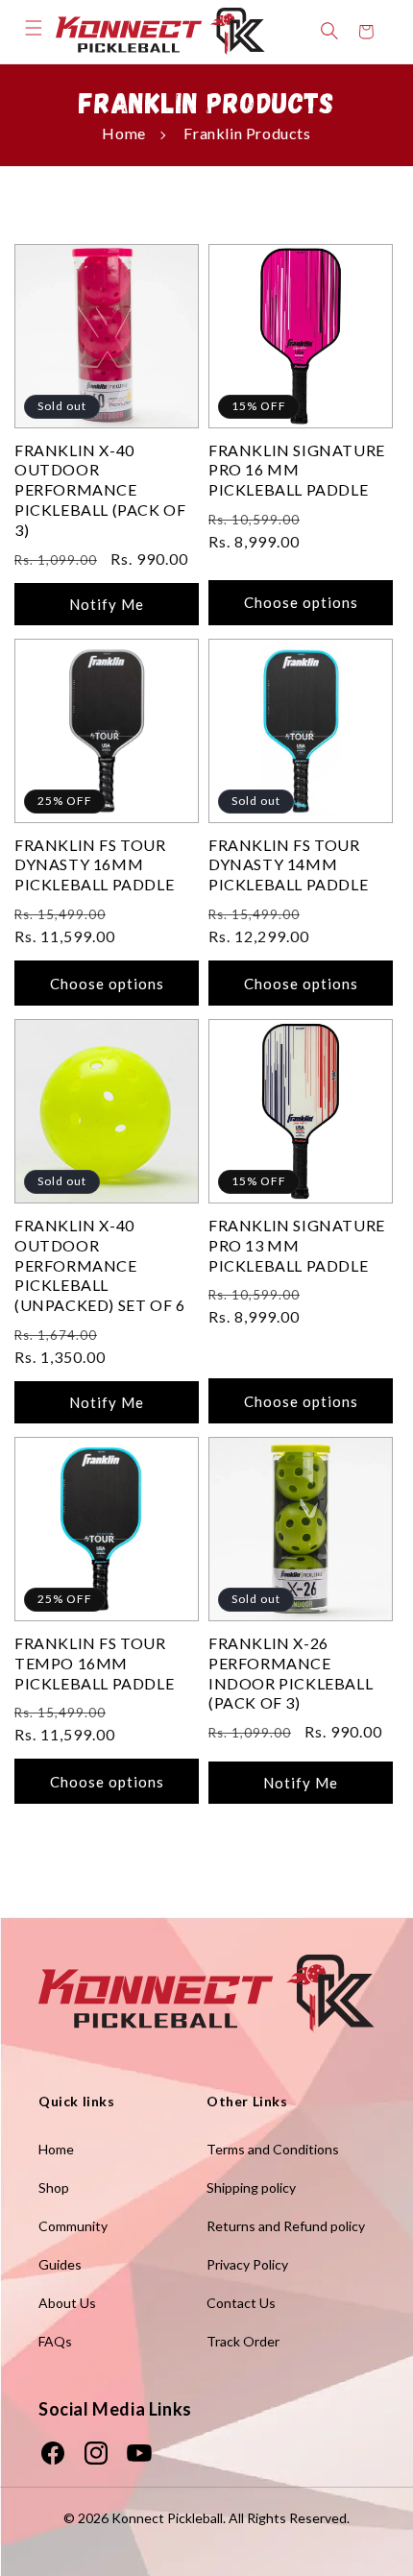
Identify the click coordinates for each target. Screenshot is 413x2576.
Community (73, 2226)
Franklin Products (247, 133)
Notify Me (107, 604)
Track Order (243, 2341)
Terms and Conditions (273, 2149)
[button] (34, 28)
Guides (60, 2264)
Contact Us (241, 2303)
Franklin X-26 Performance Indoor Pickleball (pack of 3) (291, 1673)
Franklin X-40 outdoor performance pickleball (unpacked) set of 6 (99, 1265)
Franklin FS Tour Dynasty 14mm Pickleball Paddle (288, 865)
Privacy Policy (247, 2264)
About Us (67, 2303)
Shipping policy (251, 2187)
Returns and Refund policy (286, 2226)
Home (123, 133)
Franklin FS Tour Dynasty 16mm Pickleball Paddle (94, 865)
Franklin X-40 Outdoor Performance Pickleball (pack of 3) (100, 490)
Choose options (301, 602)
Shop (54, 2187)
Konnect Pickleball (167, 2518)
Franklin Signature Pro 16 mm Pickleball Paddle (297, 470)
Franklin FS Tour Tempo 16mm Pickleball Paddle (94, 1663)
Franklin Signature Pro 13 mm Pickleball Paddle (297, 1245)
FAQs (55, 2341)
